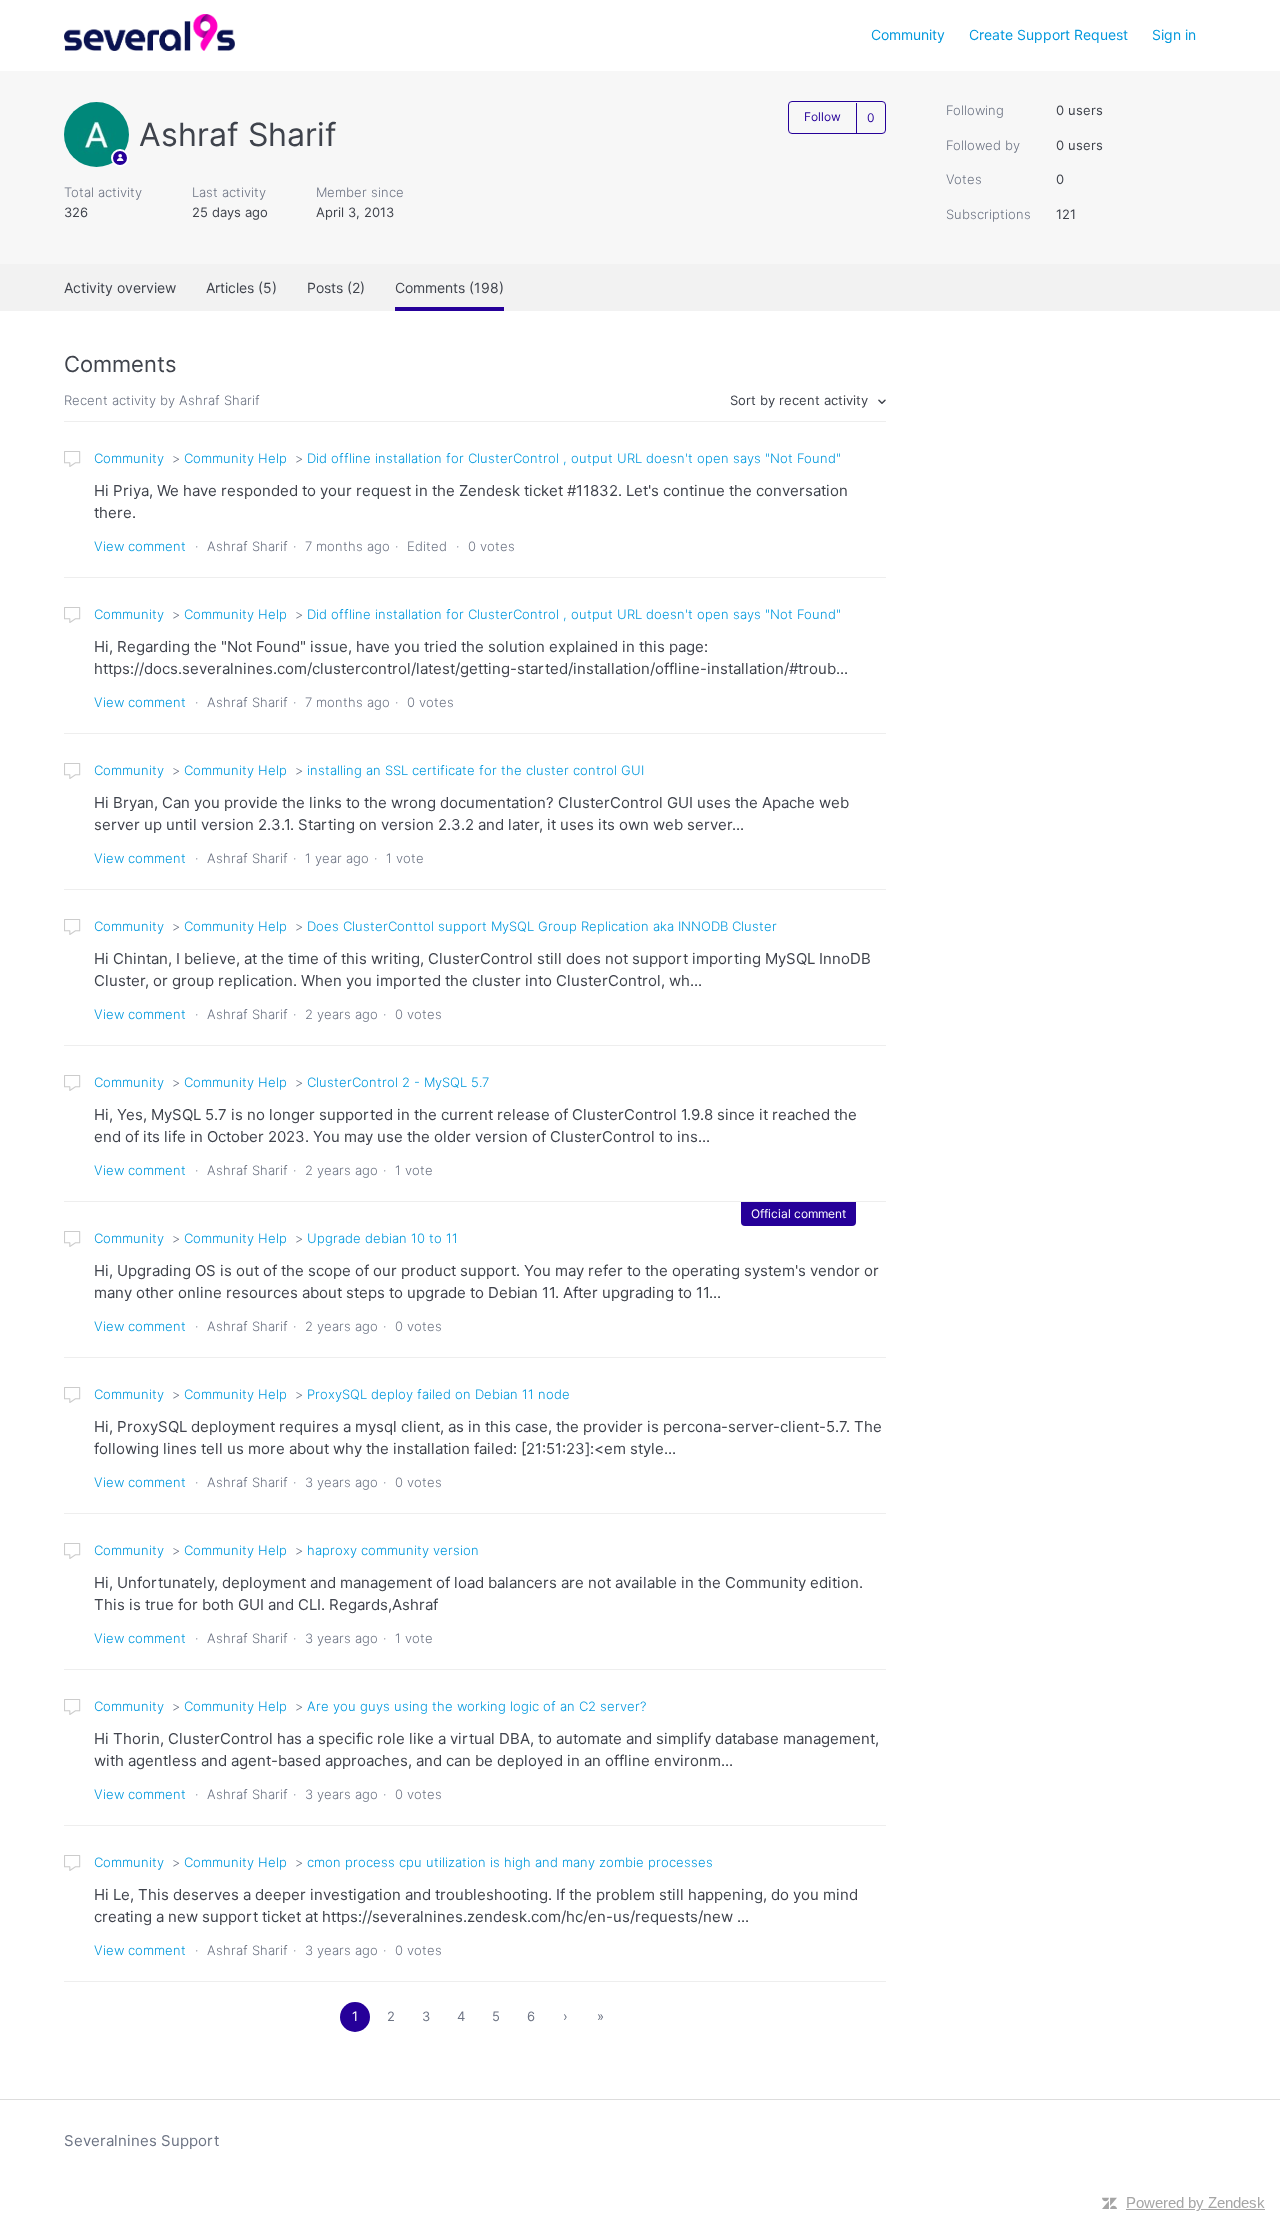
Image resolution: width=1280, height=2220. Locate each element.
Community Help (235, 458)
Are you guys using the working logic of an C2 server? (476, 1706)
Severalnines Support (141, 2140)
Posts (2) (336, 287)
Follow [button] (822, 116)
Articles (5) (241, 287)
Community (908, 34)
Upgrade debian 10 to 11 (382, 1238)
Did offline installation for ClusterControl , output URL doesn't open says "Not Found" (574, 458)
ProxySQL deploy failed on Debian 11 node (438, 1394)
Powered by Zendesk (1195, 2202)
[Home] (149, 45)
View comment (140, 546)
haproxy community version (393, 1550)
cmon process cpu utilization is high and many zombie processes (510, 1862)
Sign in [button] (1174, 34)
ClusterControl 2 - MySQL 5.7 (398, 1082)
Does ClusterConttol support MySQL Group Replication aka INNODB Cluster (542, 926)
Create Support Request (1048, 34)
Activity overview (120, 287)
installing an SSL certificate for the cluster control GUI (475, 770)
